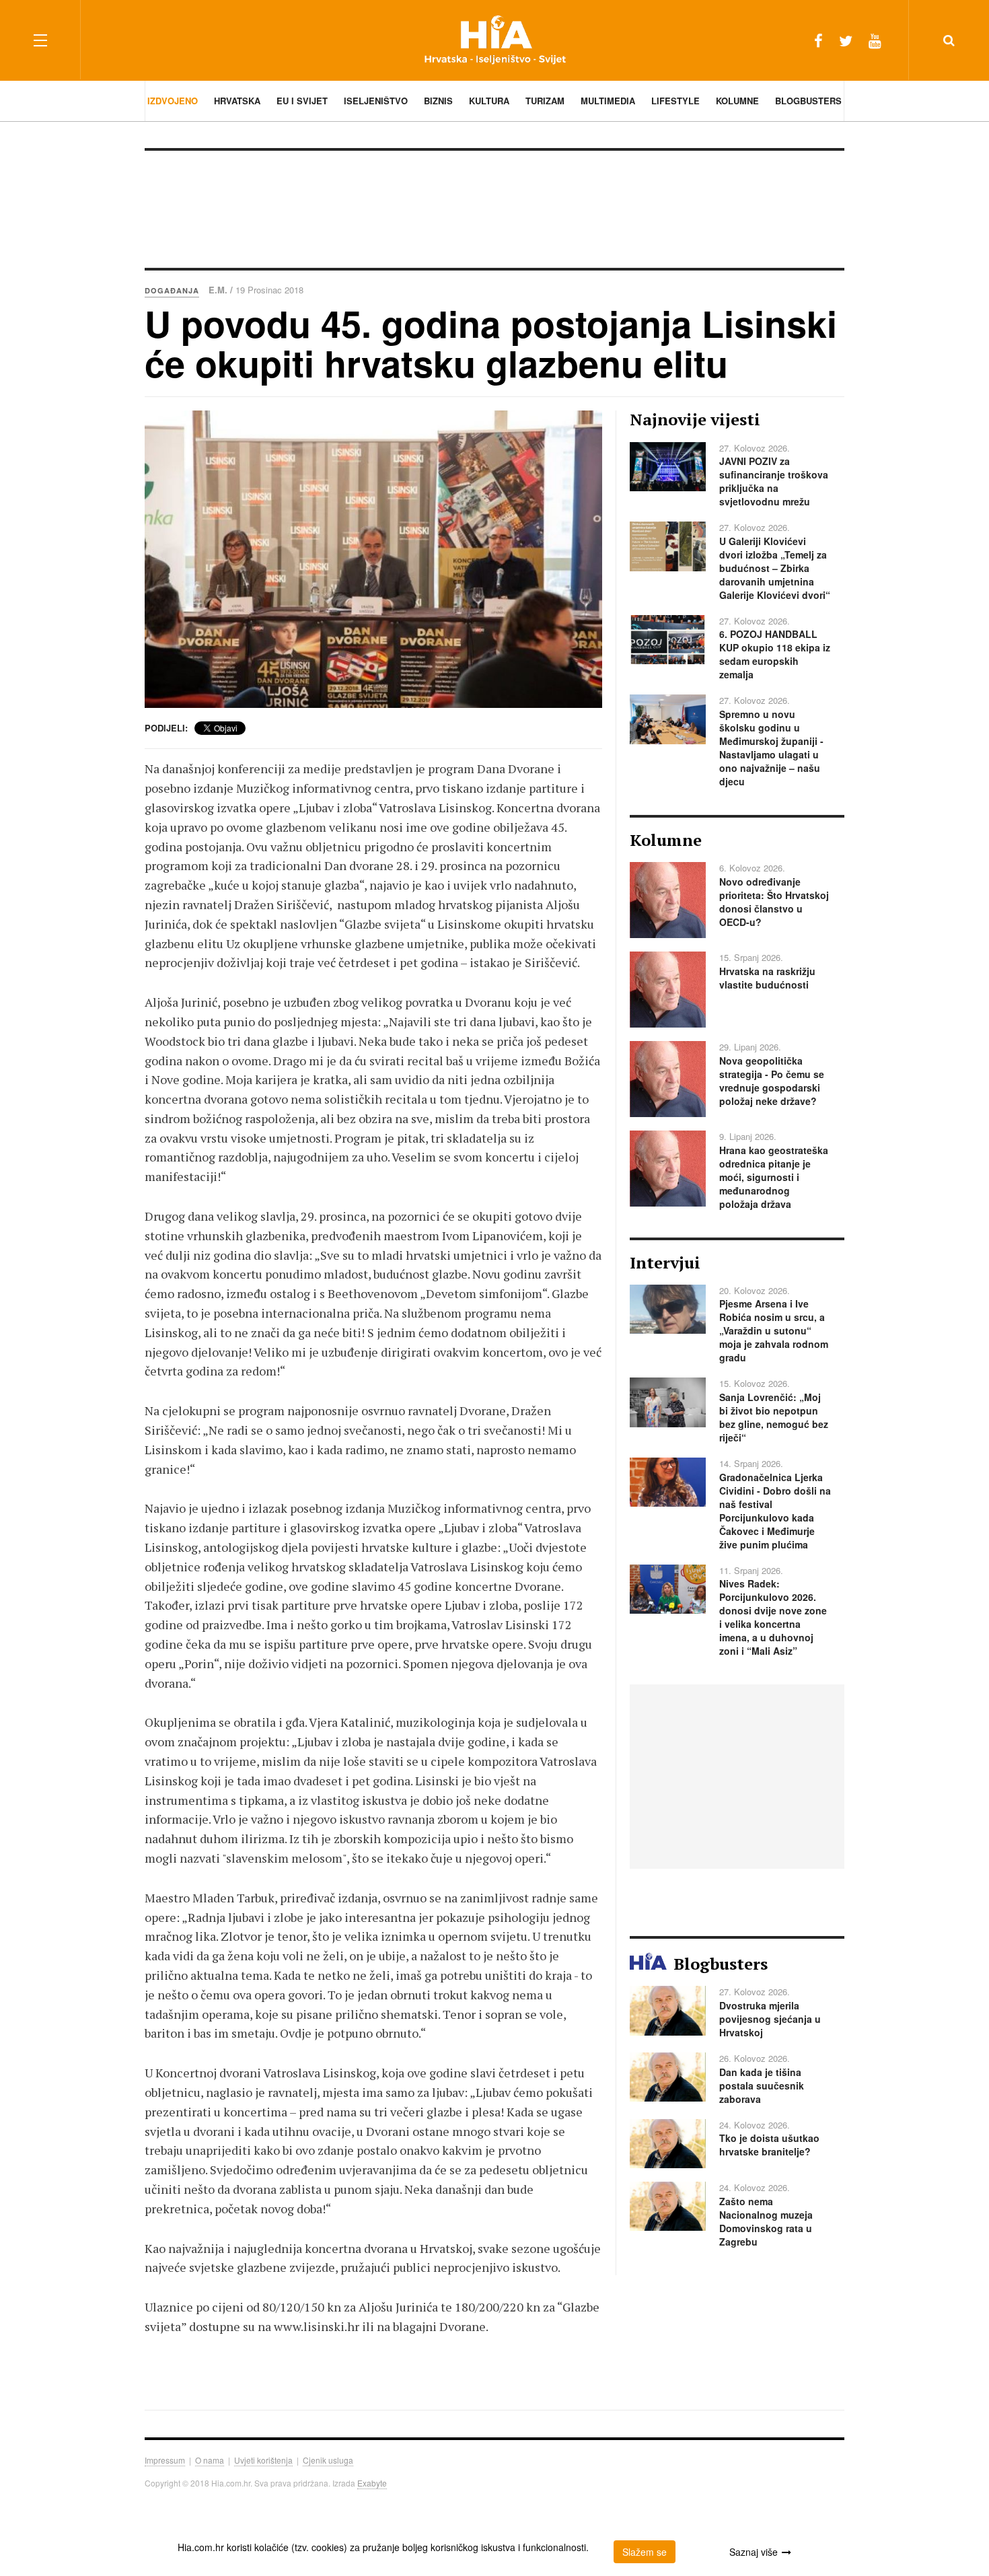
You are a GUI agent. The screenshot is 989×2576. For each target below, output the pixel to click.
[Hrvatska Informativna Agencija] (495, 40)
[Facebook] (818, 40)
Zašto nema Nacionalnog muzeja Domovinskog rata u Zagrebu (766, 2221)
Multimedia (608, 101)
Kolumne (737, 101)
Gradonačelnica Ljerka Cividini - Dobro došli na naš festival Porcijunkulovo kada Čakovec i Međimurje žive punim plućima (775, 1511)
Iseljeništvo (376, 101)
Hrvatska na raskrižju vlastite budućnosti (767, 978)
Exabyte (372, 2483)
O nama (210, 2460)
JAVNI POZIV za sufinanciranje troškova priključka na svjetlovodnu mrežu (774, 481)
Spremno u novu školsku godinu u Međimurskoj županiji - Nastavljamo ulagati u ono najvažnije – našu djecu (771, 748)
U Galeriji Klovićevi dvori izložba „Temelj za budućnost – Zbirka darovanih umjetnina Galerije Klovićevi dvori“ (775, 568)
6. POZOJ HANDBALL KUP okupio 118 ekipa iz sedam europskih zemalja (775, 654)
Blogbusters (808, 101)
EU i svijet (302, 101)
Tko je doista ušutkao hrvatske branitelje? (769, 2145)
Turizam (545, 101)
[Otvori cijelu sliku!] (373, 559)
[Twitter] (846, 40)
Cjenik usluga (328, 2460)
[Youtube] (875, 40)
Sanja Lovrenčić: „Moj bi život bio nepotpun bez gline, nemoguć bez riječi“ (774, 1417)
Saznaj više (754, 2552)
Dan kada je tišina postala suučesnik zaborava (762, 2085)
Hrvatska (237, 101)
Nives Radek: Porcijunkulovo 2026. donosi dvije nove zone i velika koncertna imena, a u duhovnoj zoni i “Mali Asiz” (773, 1617)
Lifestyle (675, 101)
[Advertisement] (494, 208)
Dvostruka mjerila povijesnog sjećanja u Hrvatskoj (770, 2019)
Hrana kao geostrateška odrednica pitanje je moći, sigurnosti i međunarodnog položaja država (774, 1177)
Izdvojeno (173, 101)
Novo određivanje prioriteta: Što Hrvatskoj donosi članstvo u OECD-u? (774, 902)
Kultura (489, 101)
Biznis (438, 101)
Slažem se (645, 2552)
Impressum (165, 2460)
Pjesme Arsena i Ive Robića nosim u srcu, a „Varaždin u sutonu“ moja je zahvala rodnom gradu (774, 1330)
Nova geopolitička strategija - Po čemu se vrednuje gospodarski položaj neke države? (772, 1081)
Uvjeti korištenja (263, 2460)
